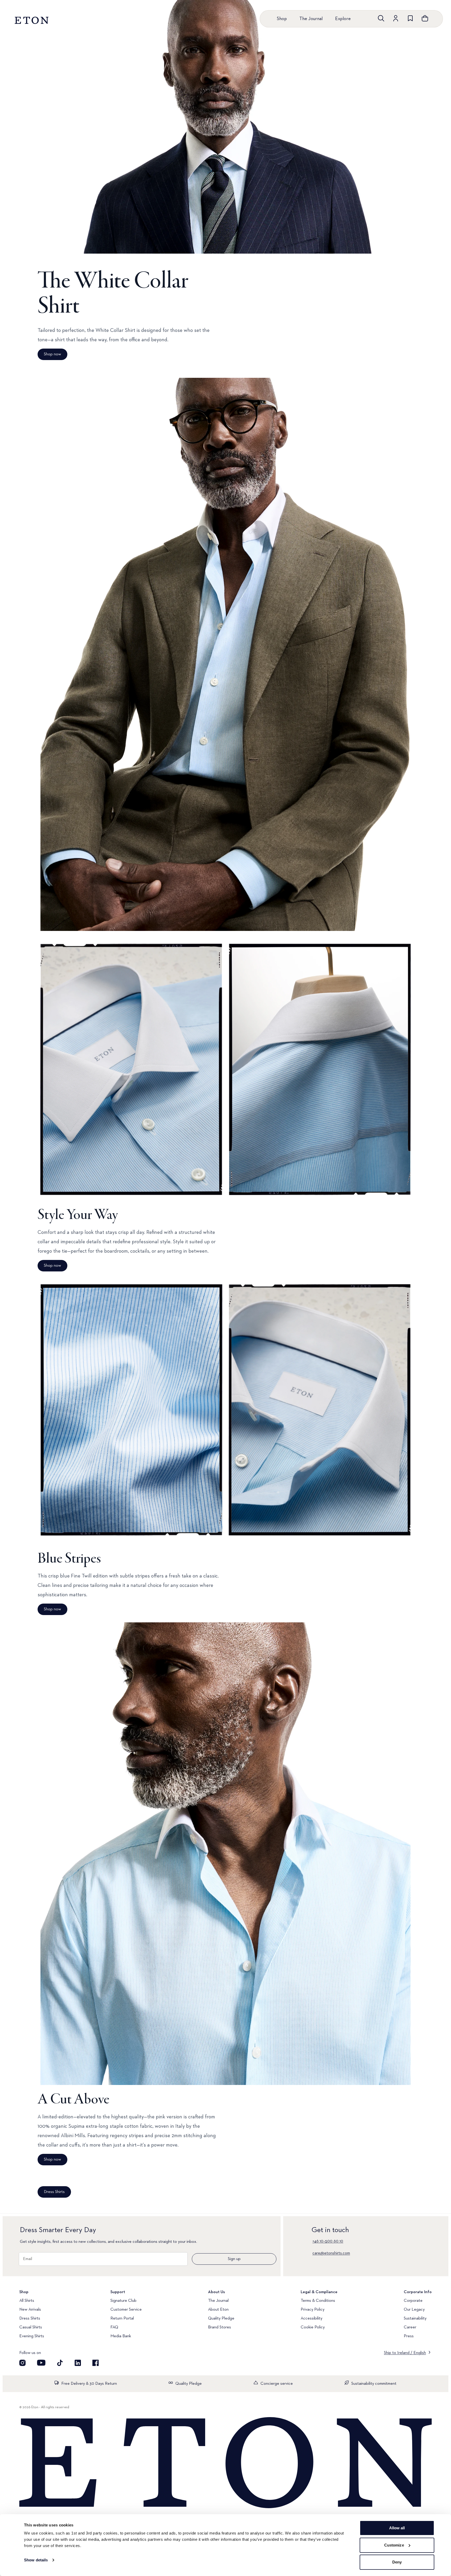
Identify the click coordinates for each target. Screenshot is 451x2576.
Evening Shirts (32, 2336)
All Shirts (27, 2301)
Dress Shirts (30, 2318)
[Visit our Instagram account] (22, 2363)
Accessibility (311, 2318)
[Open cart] (425, 18)
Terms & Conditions (318, 2301)
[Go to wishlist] (410, 18)
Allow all (397, 2528)
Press (409, 2336)
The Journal (311, 19)
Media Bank (121, 2336)
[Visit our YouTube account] (41, 2363)
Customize (394, 2545)
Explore (343, 19)
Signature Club (123, 2301)
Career (410, 2327)
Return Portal (122, 2318)
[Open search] (381, 18)
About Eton (218, 2310)
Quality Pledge (221, 2318)
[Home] (225, 2463)
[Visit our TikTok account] (60, 2363)
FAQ (114, 2327)
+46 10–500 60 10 (328, 2241)
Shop (282, 19)
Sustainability (415, 2318)
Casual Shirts (31, 2327)
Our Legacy (414, 2310)
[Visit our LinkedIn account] (78, 2363)
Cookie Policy (313, 2327)
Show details (36, 2560)
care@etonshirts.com (331, 2253)
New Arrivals (30, 2310)
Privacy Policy (313, 2310)
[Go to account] (396, 18)
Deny (397, 2562)
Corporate (413, 2301)
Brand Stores (219, 2327)
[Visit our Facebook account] (96, 2363)
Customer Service (126, 2310)
